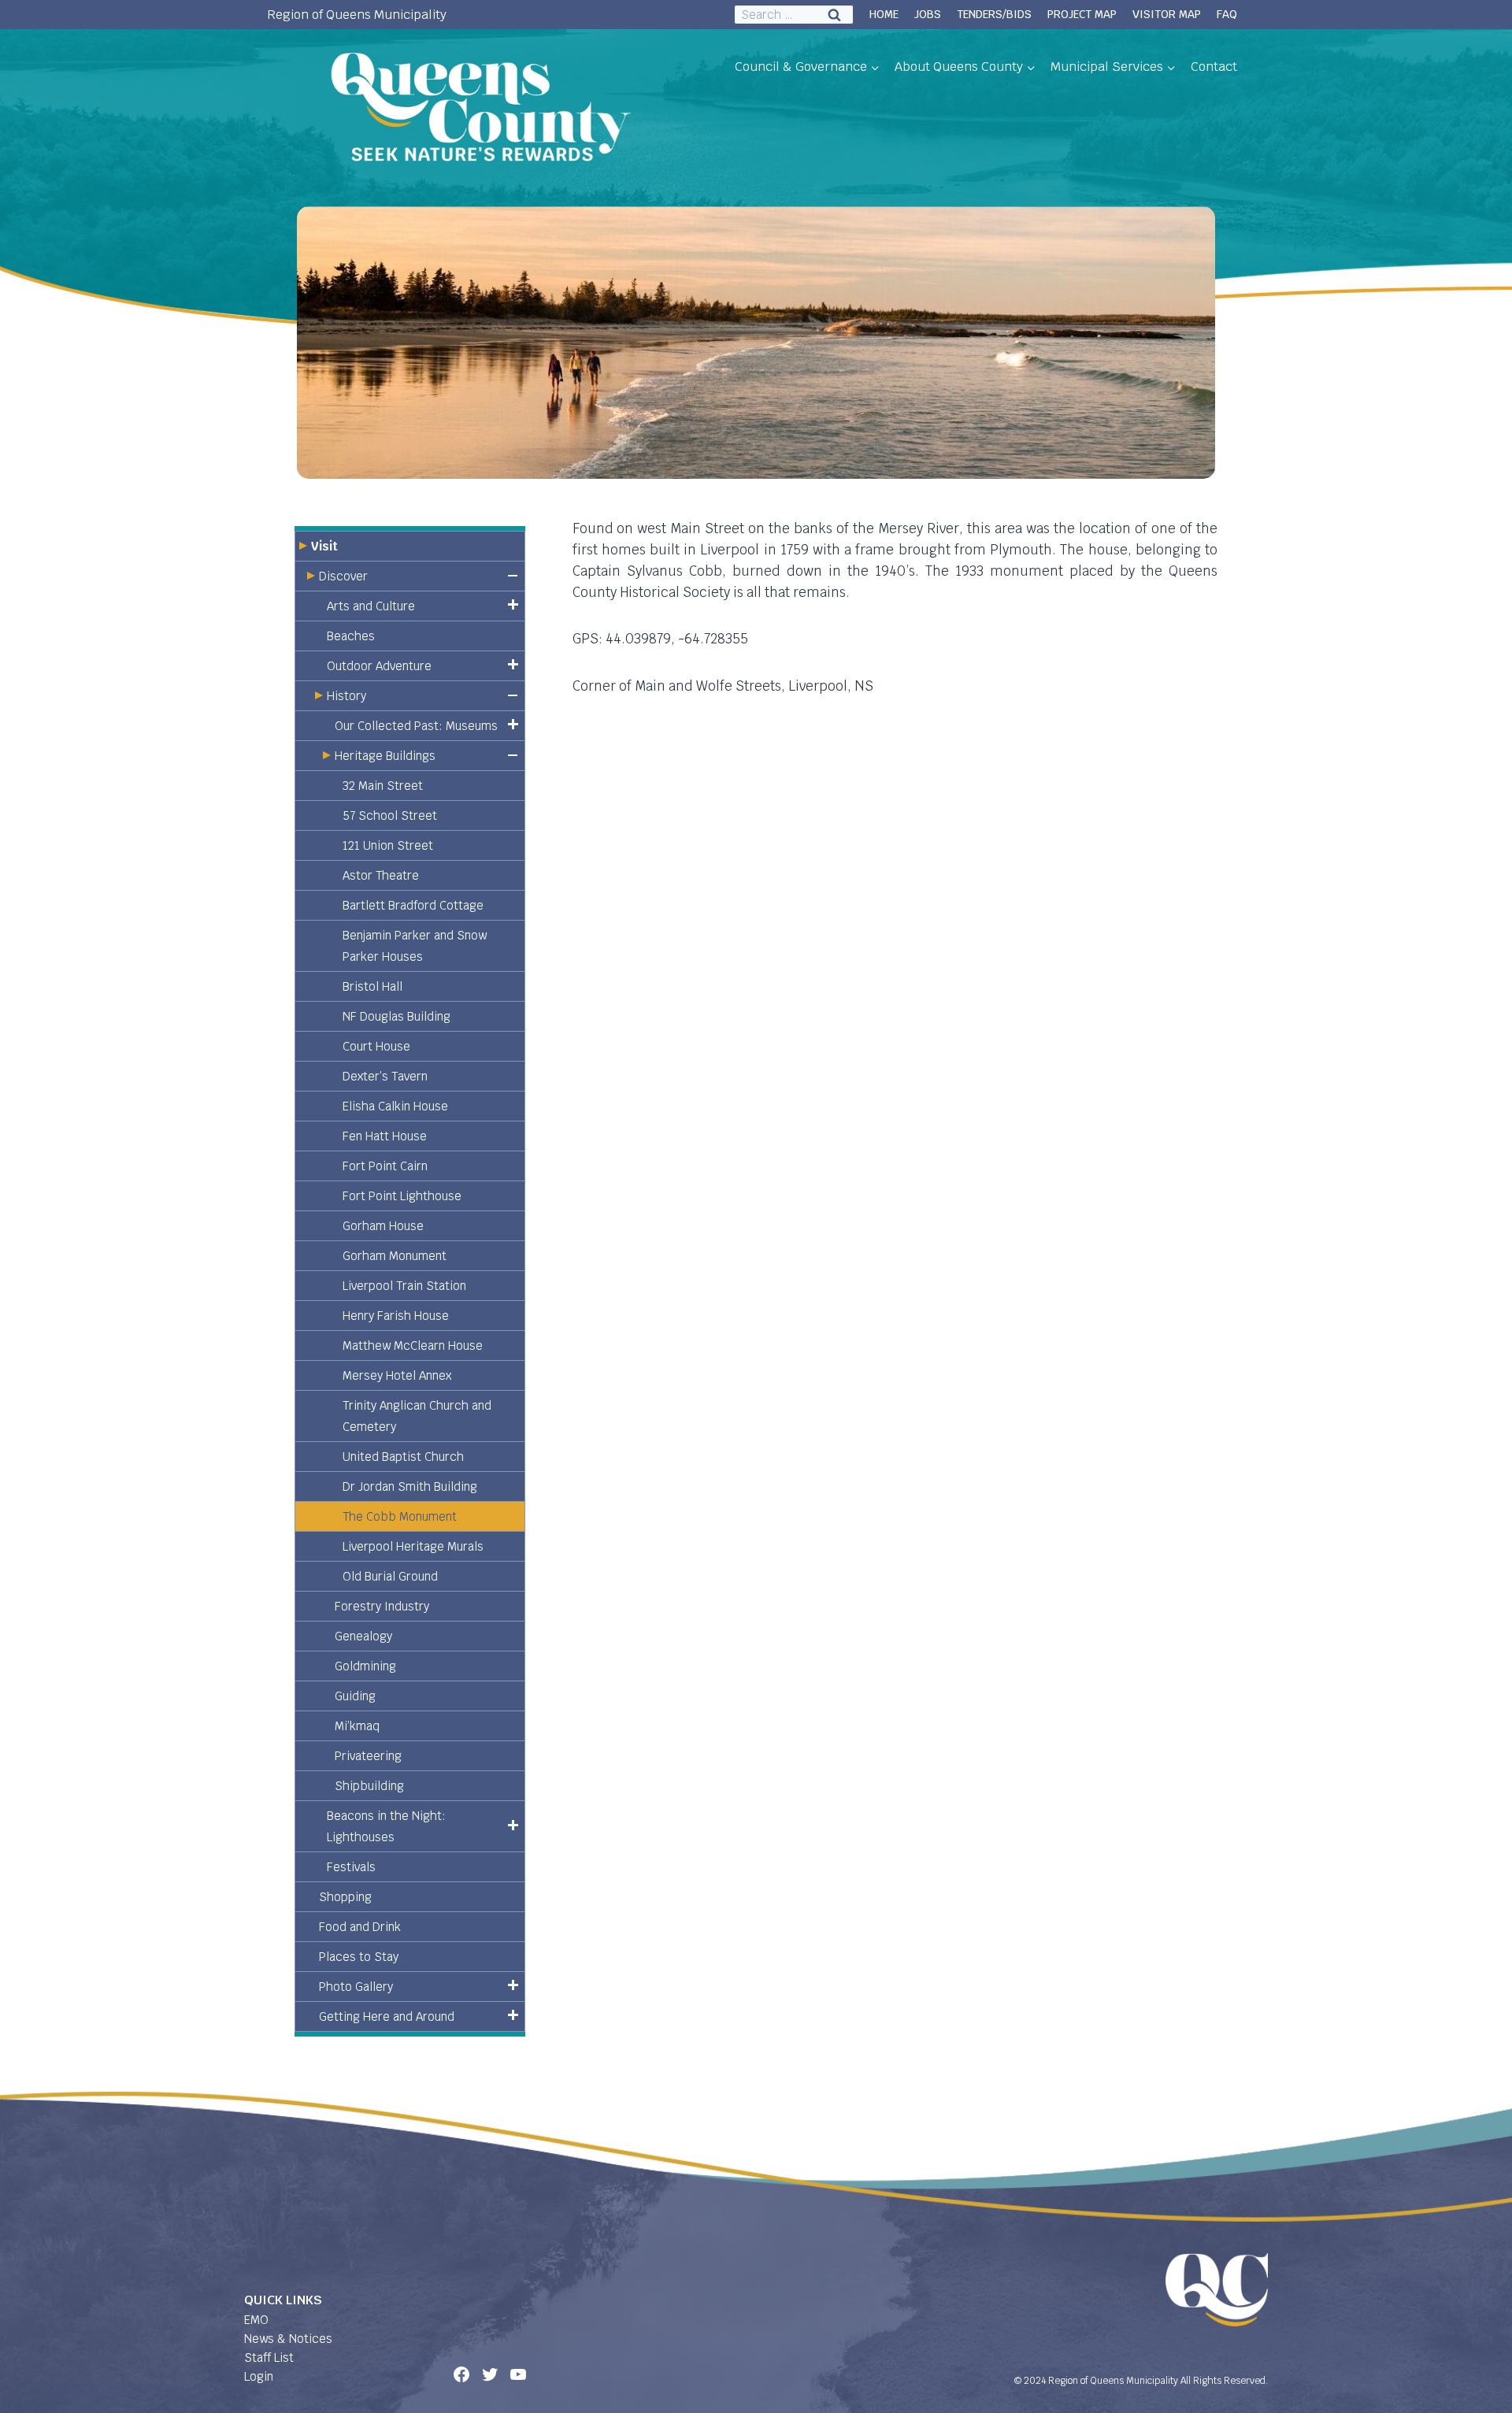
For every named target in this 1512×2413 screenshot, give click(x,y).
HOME (884, 14)
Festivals (351, 1867)
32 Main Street (383, 786)
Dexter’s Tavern (385, 1076)
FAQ (1227, 14)
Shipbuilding (369, 1786)
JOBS (928, 14)
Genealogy (363, 1636)
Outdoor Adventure (379, 666)
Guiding (355, 1696)
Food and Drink (360, 1927)
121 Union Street (388, 845)
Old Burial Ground (390, 1576)
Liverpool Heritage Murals (413, 1546)
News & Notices (288, 2339)
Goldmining (365, 1666)
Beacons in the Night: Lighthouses (386, 1826)
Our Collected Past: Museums (416, 726)
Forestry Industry (382, 1606)
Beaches (351, 636)
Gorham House (383, 1226)
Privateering (368, 1756)
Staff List (269, 2357)
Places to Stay (359, 1957)
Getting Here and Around (387, 2016)
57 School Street (390, 815)
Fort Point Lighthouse (402, 1196)
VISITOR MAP (1167, 14)
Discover (343, 576)
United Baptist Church (403, 1457)
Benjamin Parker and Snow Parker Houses (415, 946)
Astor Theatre (381, 875)
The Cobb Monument (400, 1516)
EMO (256, 2320)
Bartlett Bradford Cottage (413, 905)
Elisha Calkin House (395, 1106)
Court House (376, 1046)
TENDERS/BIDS (994, 14)
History (346, 696)
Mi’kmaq (357, 1726)
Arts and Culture (371, 606)
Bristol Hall (372, 986)
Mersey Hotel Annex (397, 1375)
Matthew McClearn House (413, 1345)
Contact (1214, 67)
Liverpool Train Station (404, 1286)
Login (259, 2376)
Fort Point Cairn (385, 1166)
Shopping (345, 1897)
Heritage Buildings (385, 756)
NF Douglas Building (397, 1016)
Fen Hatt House (385, 1136)
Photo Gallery (356, 1987)
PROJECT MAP (1082, 14)
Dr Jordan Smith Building (410, 1486)
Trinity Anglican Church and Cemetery (417, 1416)
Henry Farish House (396, 1316)
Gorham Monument (395, 1256)
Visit (324, 546)
